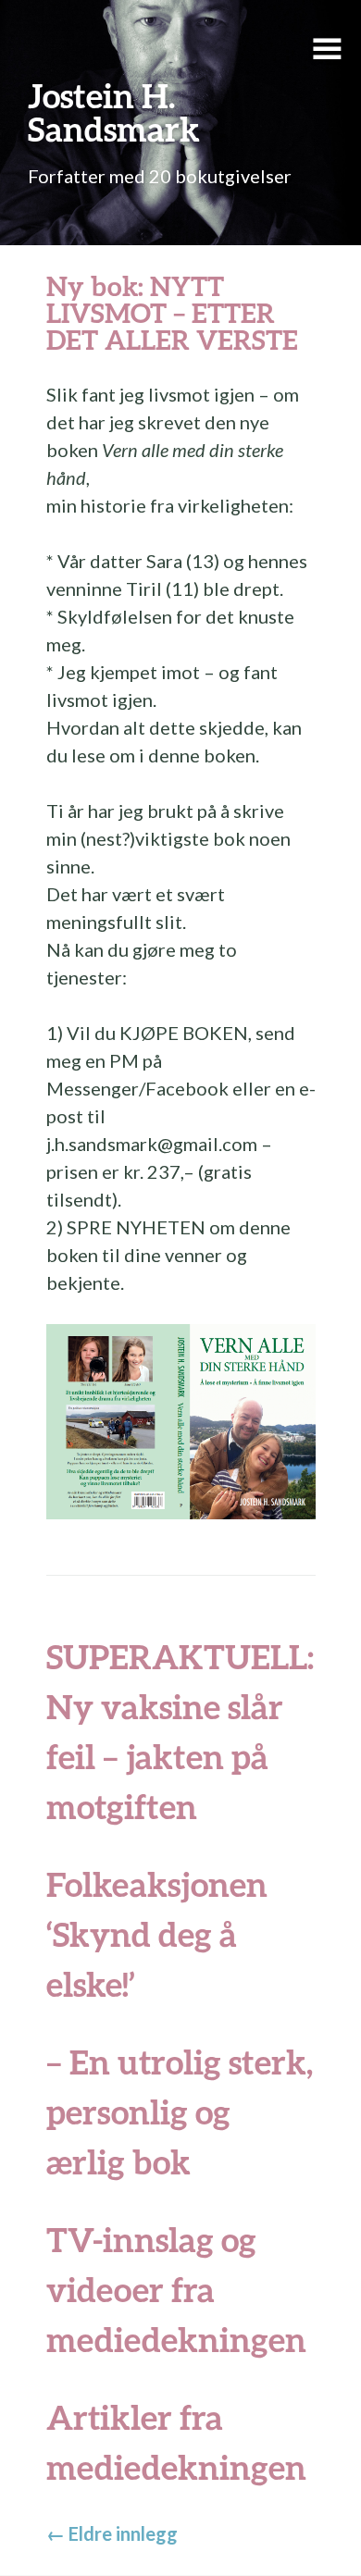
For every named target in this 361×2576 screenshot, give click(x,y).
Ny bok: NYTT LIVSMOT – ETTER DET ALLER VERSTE (172, 313)
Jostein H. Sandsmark (114, 112)
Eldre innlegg (112, 2533)
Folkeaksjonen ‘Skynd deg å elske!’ (157, 1934)
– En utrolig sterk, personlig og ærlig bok (180, 2112)
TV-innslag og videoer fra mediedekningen (176, 2289)
